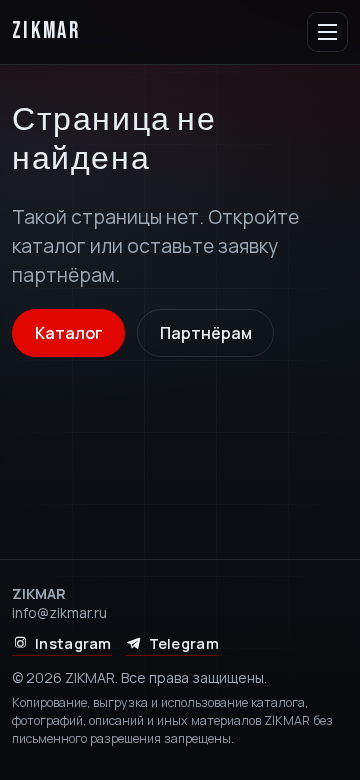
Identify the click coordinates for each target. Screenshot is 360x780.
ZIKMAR (46, 31)
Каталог (69, 333)
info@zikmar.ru (59, 612)
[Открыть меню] (327, 32)
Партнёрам (206, 333)
